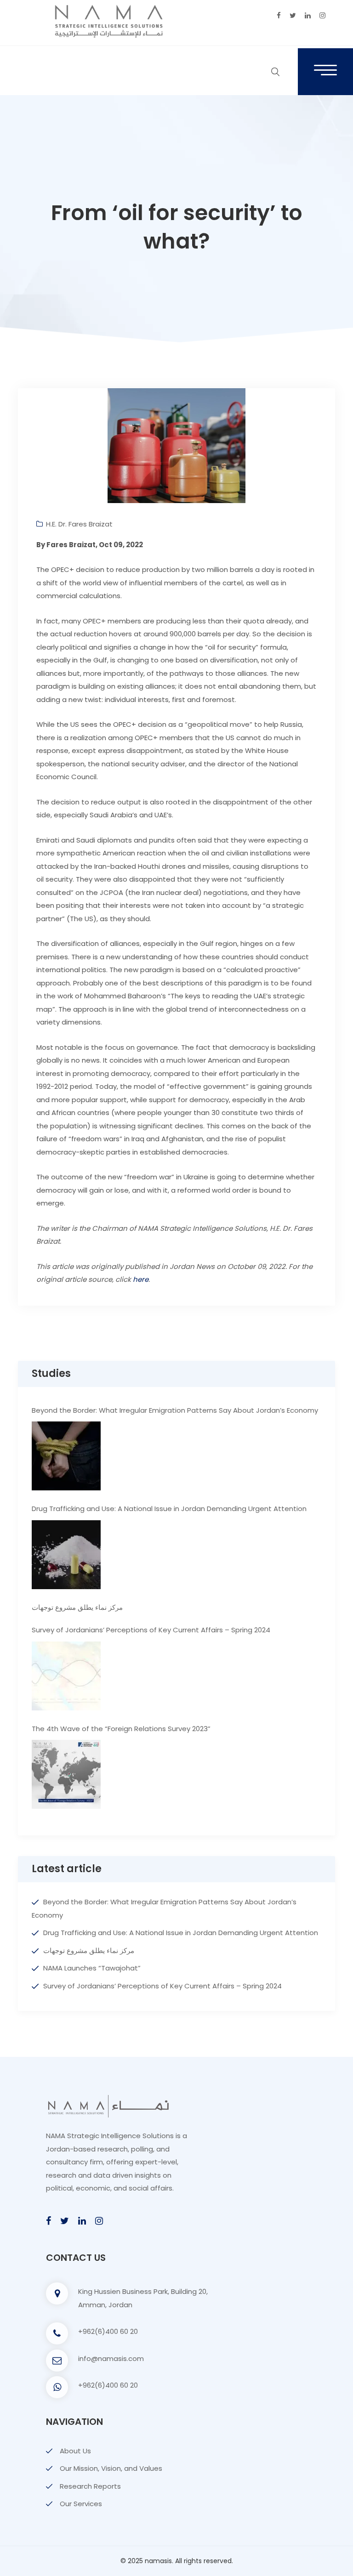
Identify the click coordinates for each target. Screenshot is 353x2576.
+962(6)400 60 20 (108, 2331)
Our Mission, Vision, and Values (111, 2468)
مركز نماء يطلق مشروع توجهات (77, 1607)
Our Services (81, 2504)
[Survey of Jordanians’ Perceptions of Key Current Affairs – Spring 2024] (66, 1676)
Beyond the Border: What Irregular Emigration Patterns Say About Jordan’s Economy (175, 1410)
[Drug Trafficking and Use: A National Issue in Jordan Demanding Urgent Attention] (66, 1555)
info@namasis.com (111, 2358)
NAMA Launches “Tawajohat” (92, 1968)
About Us (75, 2451)
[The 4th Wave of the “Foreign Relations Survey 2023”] (66, 1774)
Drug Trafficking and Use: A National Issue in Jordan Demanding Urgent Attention (169, 1509)
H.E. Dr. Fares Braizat (79, 524)
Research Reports (90, 2486)
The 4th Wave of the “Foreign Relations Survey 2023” (121, 1729)
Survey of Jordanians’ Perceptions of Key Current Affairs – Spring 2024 (151, 1630)
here (141, 1279)
